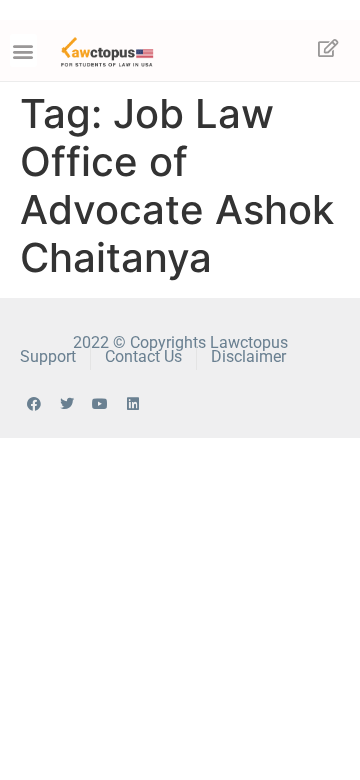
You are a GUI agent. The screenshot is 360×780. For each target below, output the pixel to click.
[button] (23, 50)
